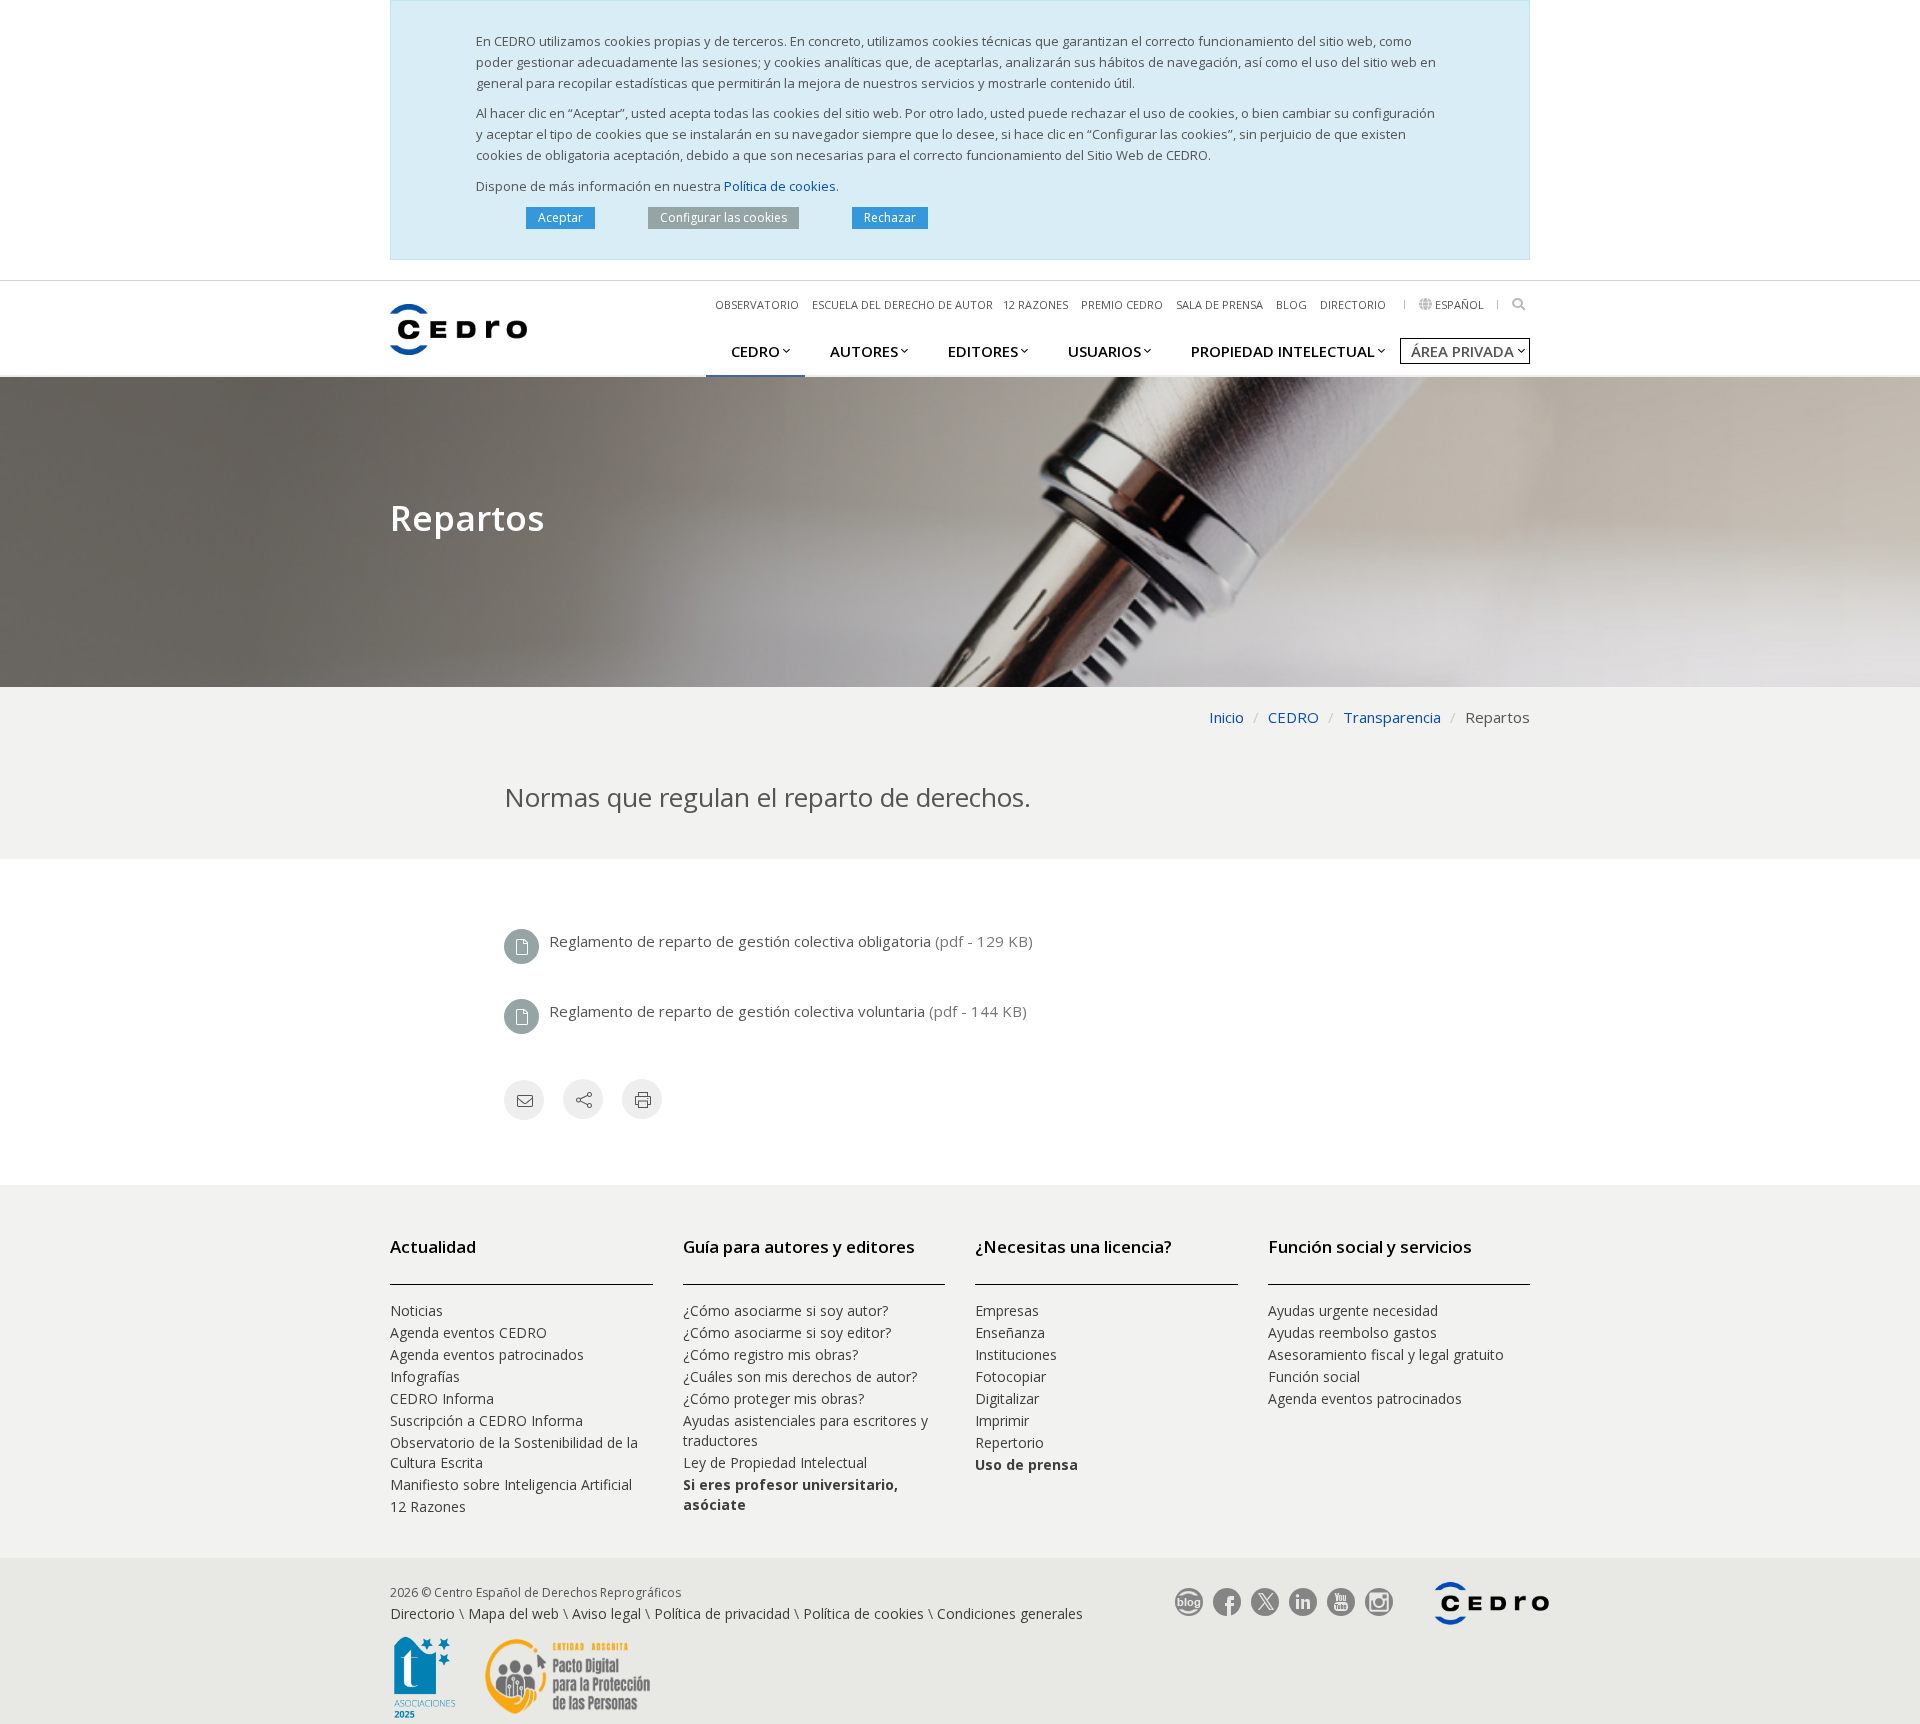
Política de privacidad (722, 1613)
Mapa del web (513, 1613)
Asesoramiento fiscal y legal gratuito (1386, 1354)
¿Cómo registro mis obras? (770, 1354)
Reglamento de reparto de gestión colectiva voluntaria (739, 1011)
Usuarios (1104, 351)
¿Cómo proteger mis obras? (773, 1398)
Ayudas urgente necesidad (1353, 1310)
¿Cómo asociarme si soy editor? (787, 1332)
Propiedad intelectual (1283, 351)
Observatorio (757, 304)
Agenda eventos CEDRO (468, 1332)
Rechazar (890, 217)
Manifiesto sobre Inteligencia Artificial (511, 1484)
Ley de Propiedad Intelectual (775, 1462)
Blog (1291, 304)
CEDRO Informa (442, 1398)
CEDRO (755, 351)
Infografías (425, 1376)
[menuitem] (755, 350)
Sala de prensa (1219, 304)
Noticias (416, 1310)
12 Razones (428, 1506)
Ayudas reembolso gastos (1352, 1332)
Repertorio (1009, 1442)
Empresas (1007, 1310)
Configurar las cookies (723, 217)
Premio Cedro (1122, 304)
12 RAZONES (1035, 304)
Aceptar (560, 217)
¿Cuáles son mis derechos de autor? (800, 1376)
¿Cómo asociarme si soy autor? (785, 1310)
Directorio (1353, 304)
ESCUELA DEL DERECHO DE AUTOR (902, 304)
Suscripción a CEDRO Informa (486, 1420)
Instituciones (1016, 1354)
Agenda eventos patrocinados (487, 1354)
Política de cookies (780, 186)
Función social (1314, 1376)
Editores (983, 351)
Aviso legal (606, 1613)
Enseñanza (1010, 1332)
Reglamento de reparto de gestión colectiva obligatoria (742, 941)
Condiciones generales (1010, 1613)
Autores (864, 351)
